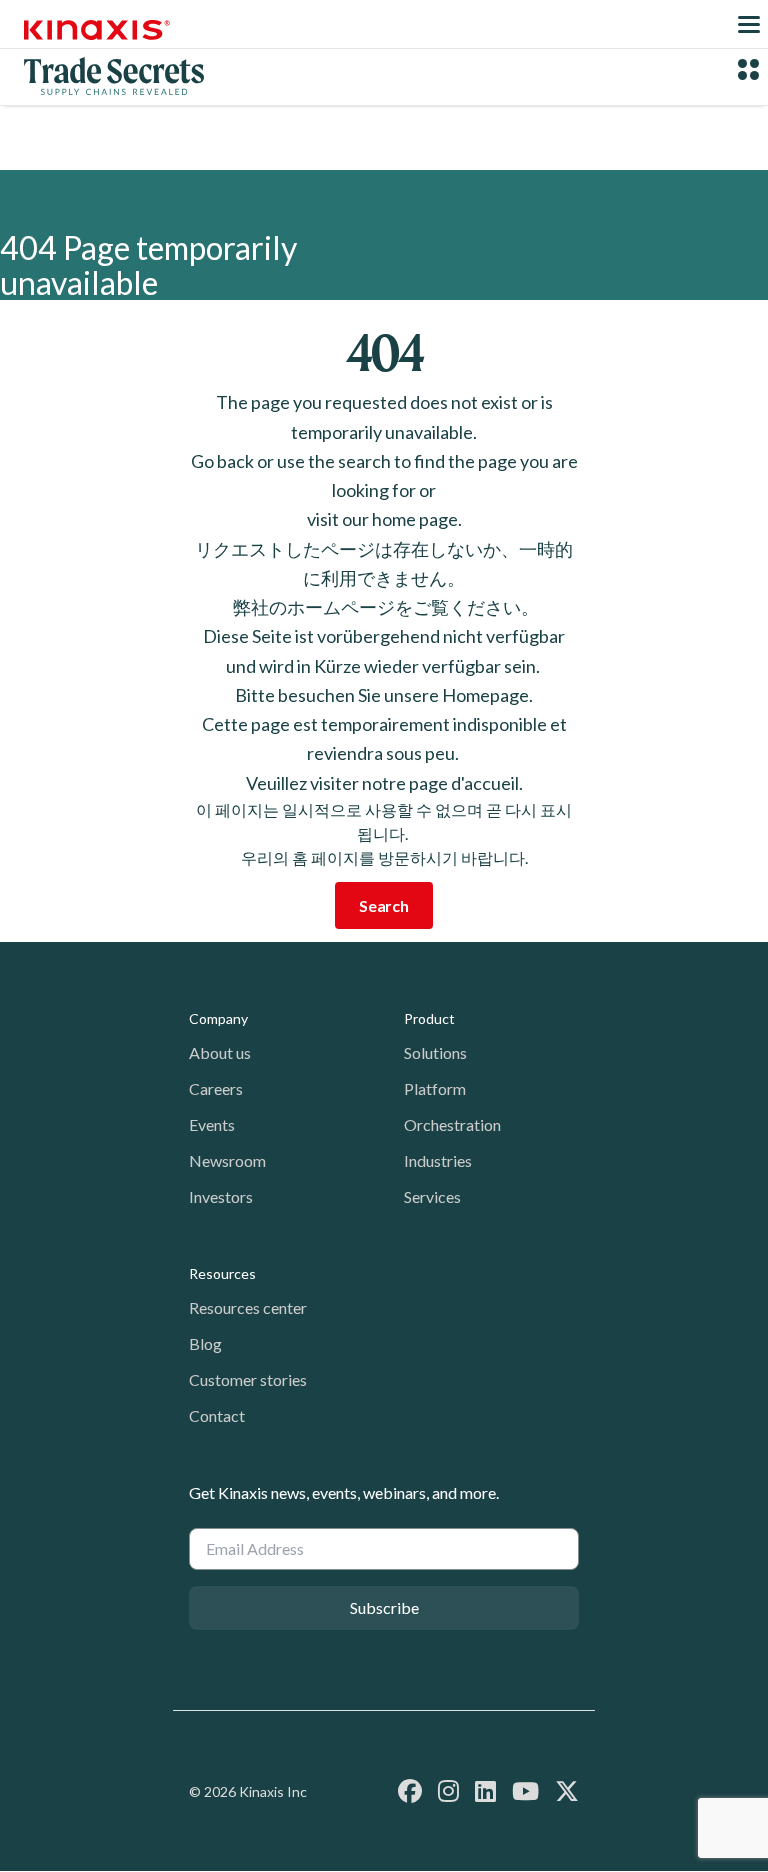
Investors (221, 1196)
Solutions (435, 1052)
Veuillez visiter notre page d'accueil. (384, 783)
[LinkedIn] (485, 1790)
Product (429, 1018)
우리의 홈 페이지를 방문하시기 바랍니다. (384, 857)
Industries (438, 1160)
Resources (222, 1273)
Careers (216, 1088)
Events (212, 1124)
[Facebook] (410, 1790)
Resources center (248, 1307)
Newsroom (227, 1160)
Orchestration (452, 1124)
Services (432, 1196)
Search (384, 905)
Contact (217, 1415)
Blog (205, 1343)
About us (220, 1052)
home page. (417, 519)
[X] (567, 1790)
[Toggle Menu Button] (749, 24)
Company (218, 1018)
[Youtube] (525, 1790)
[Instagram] (448, 1790)
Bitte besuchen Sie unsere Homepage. (384, 695)
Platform (435, 1088)
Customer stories (248, 1379)
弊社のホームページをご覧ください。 (384, 607)
